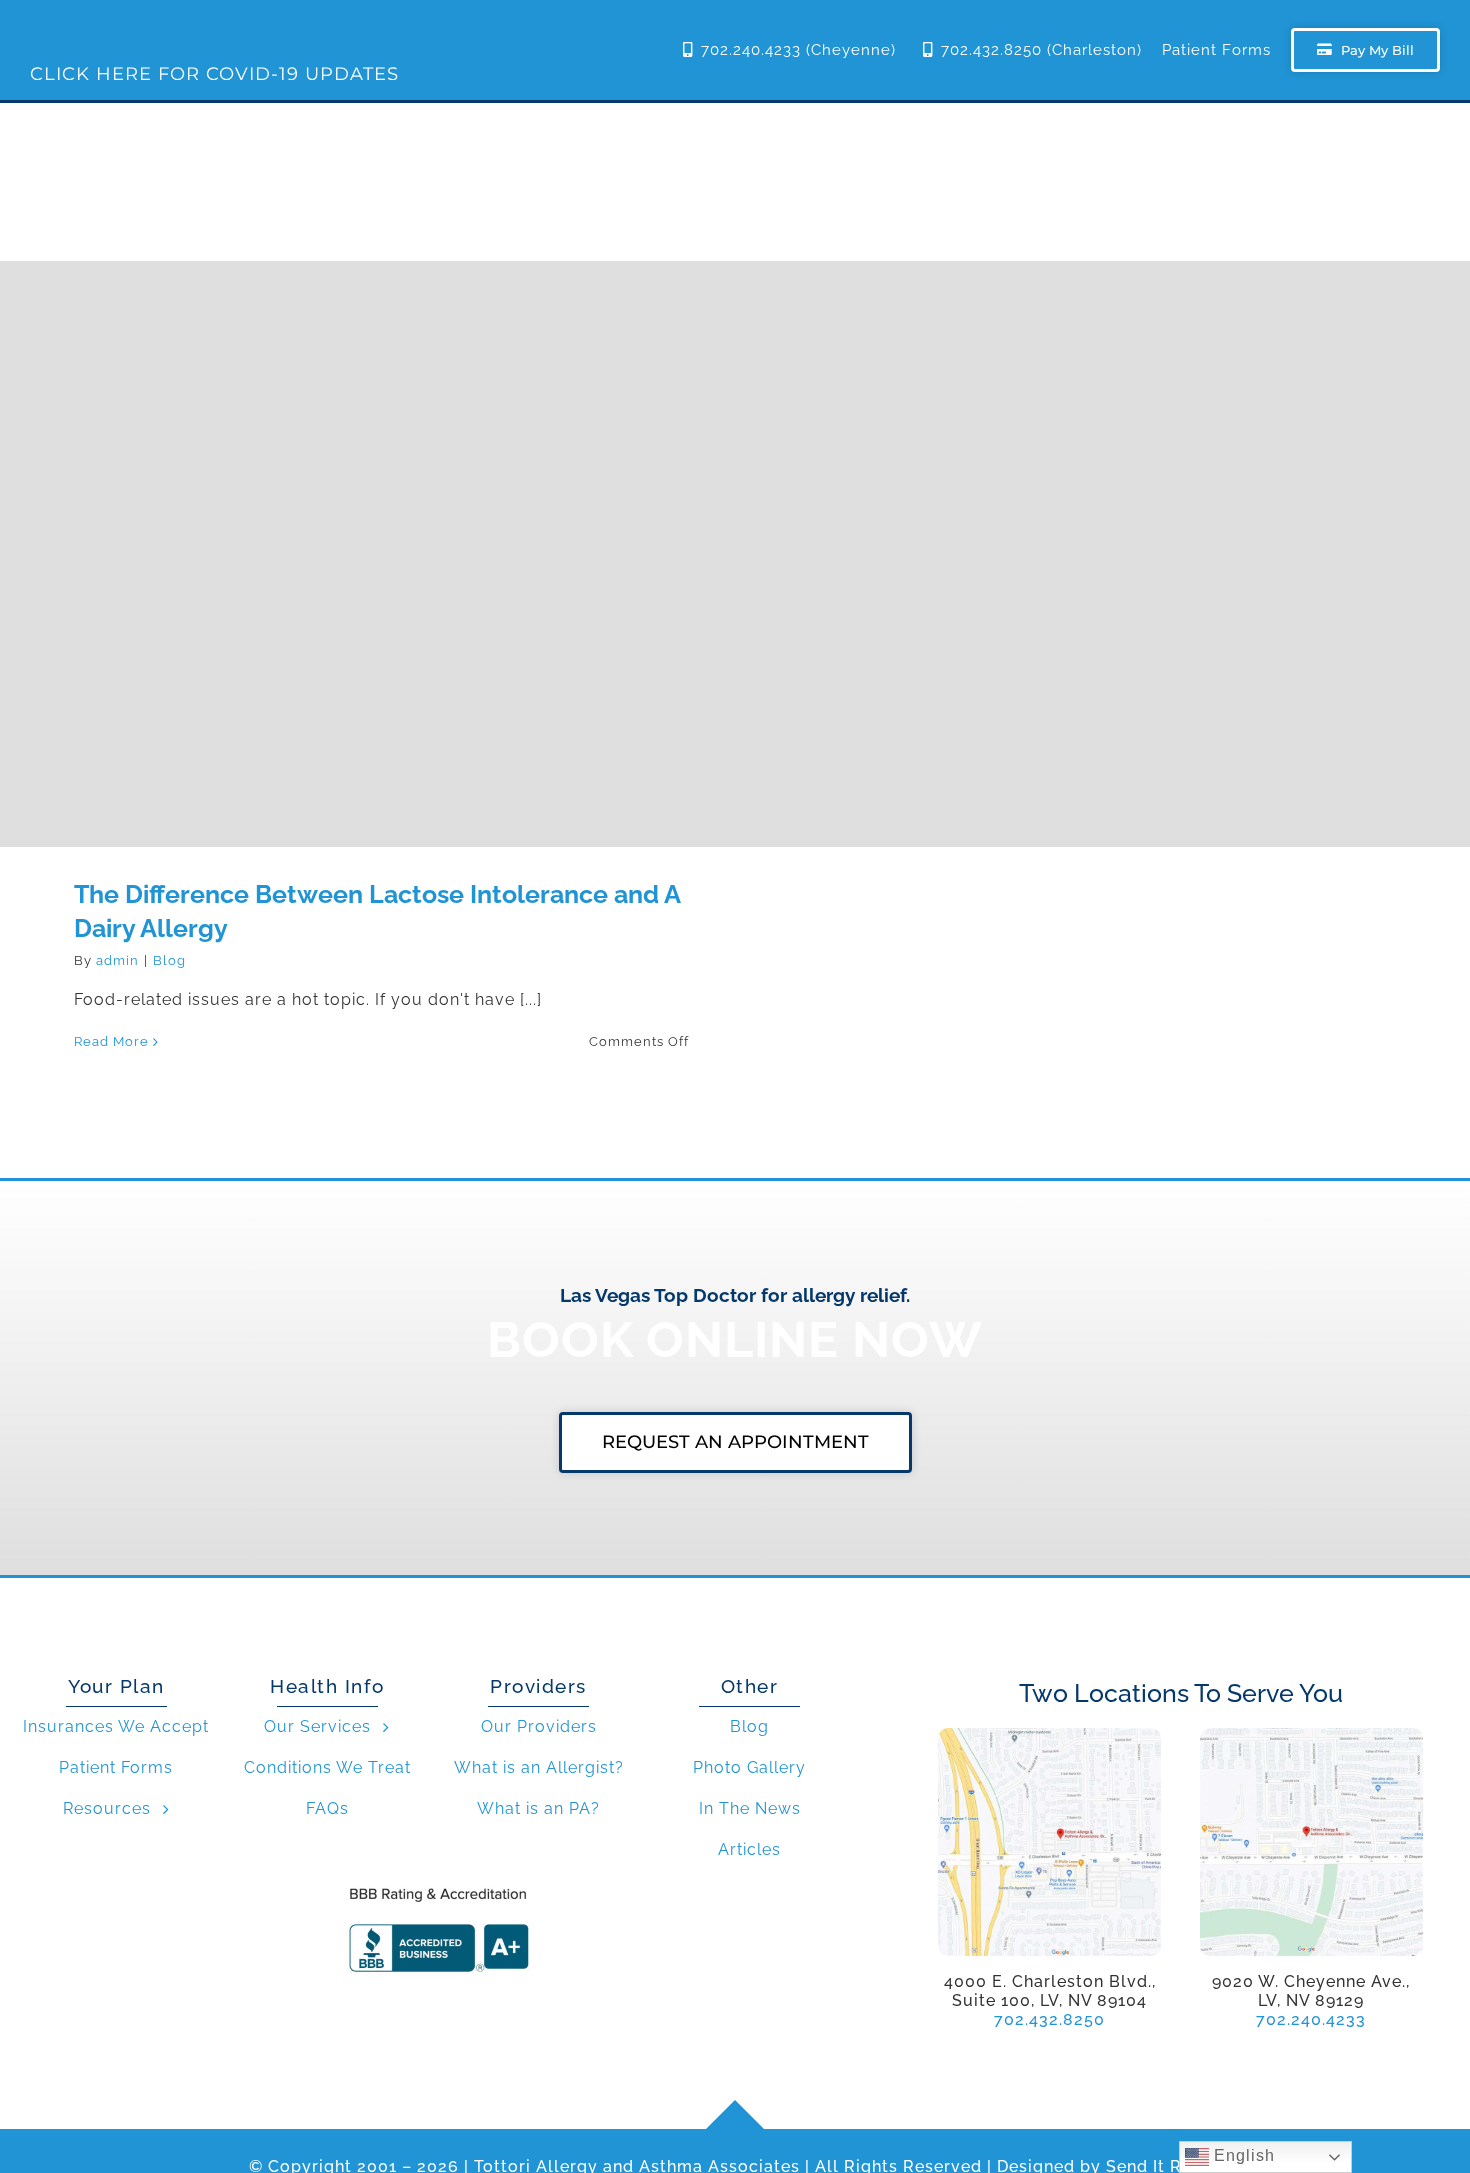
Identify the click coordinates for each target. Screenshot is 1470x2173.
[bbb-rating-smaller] (438, 1886)
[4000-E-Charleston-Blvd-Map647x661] (1049, 1735)
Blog (169, 960)
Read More (111, 1041)
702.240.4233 (1311, 2019)
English (1242, 2155)
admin (117, 960)
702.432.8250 (1049, 2019)
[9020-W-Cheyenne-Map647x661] (1311, 1735)
